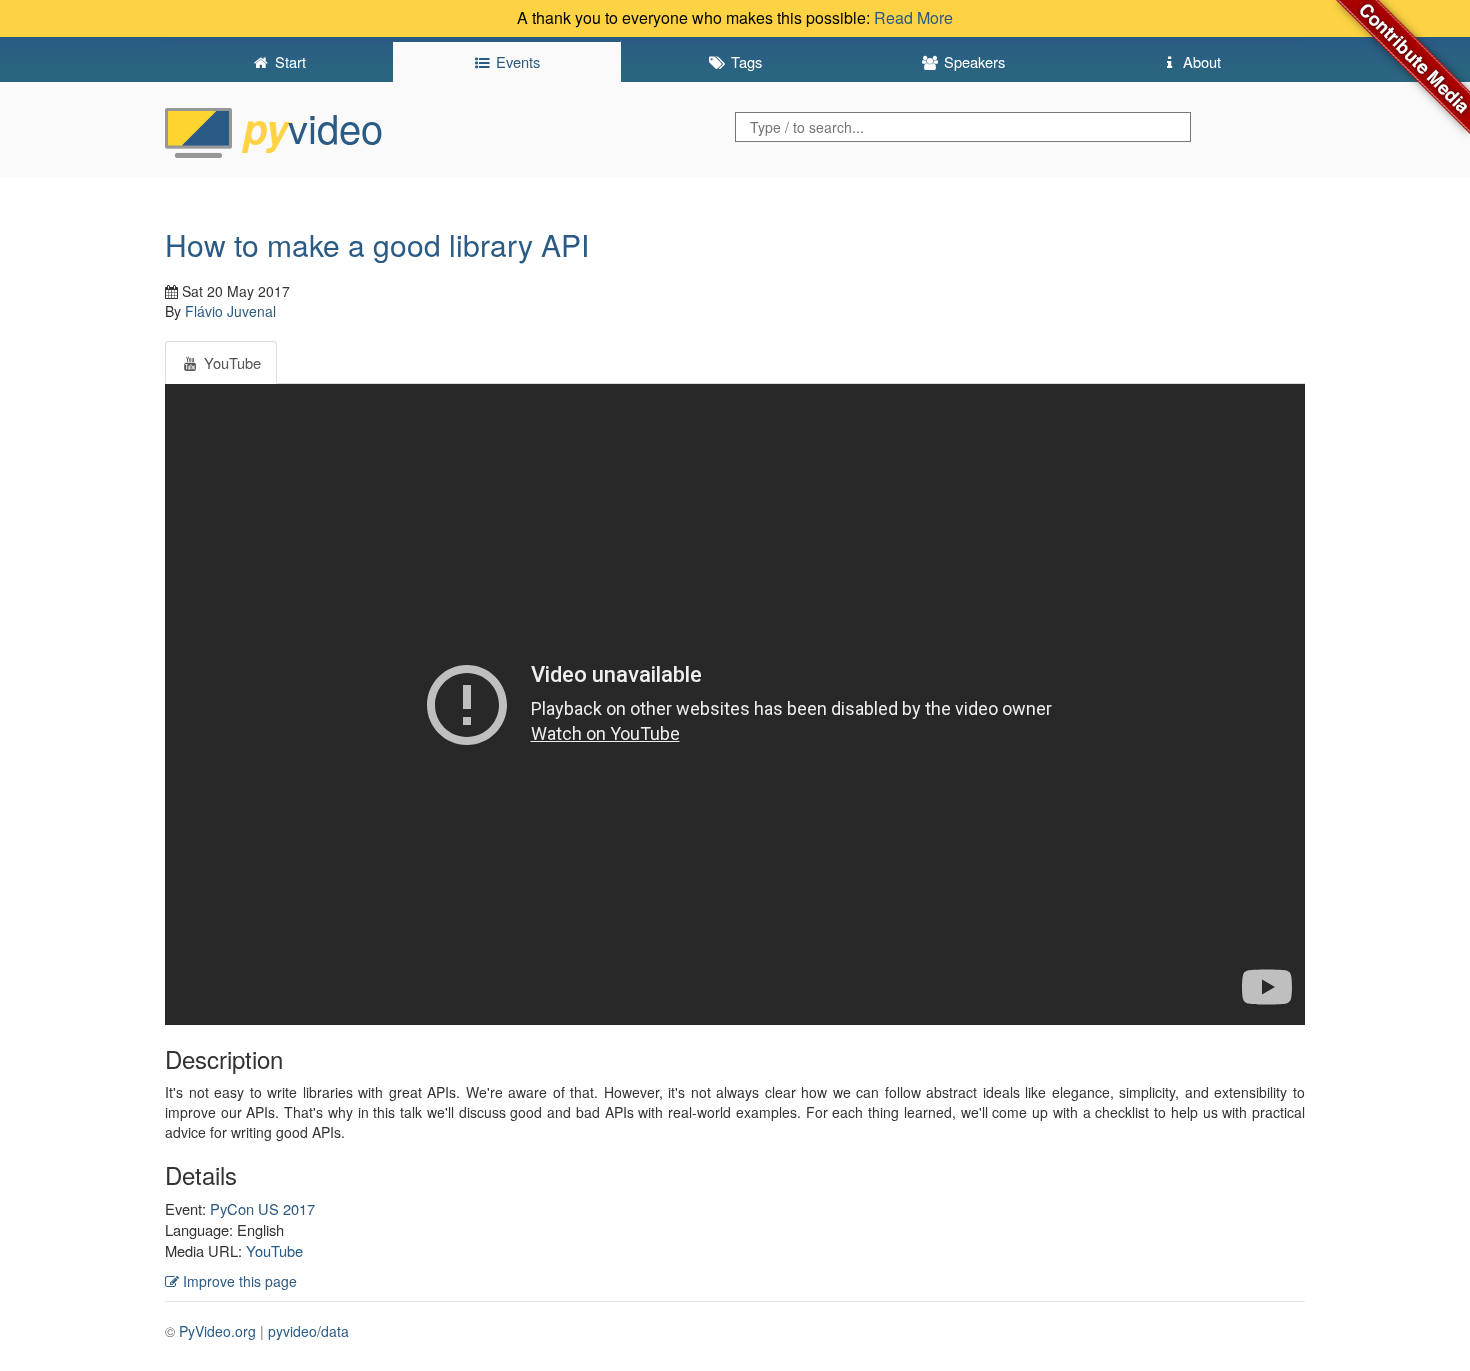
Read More (913, 17)
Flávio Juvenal (230, 311)
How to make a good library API (377, 244)
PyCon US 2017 (262, 1208)
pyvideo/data (308, 1331)
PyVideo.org (217, 1331)
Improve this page (238, 1281)
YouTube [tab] (230, 362)
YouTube (274, 1250)
